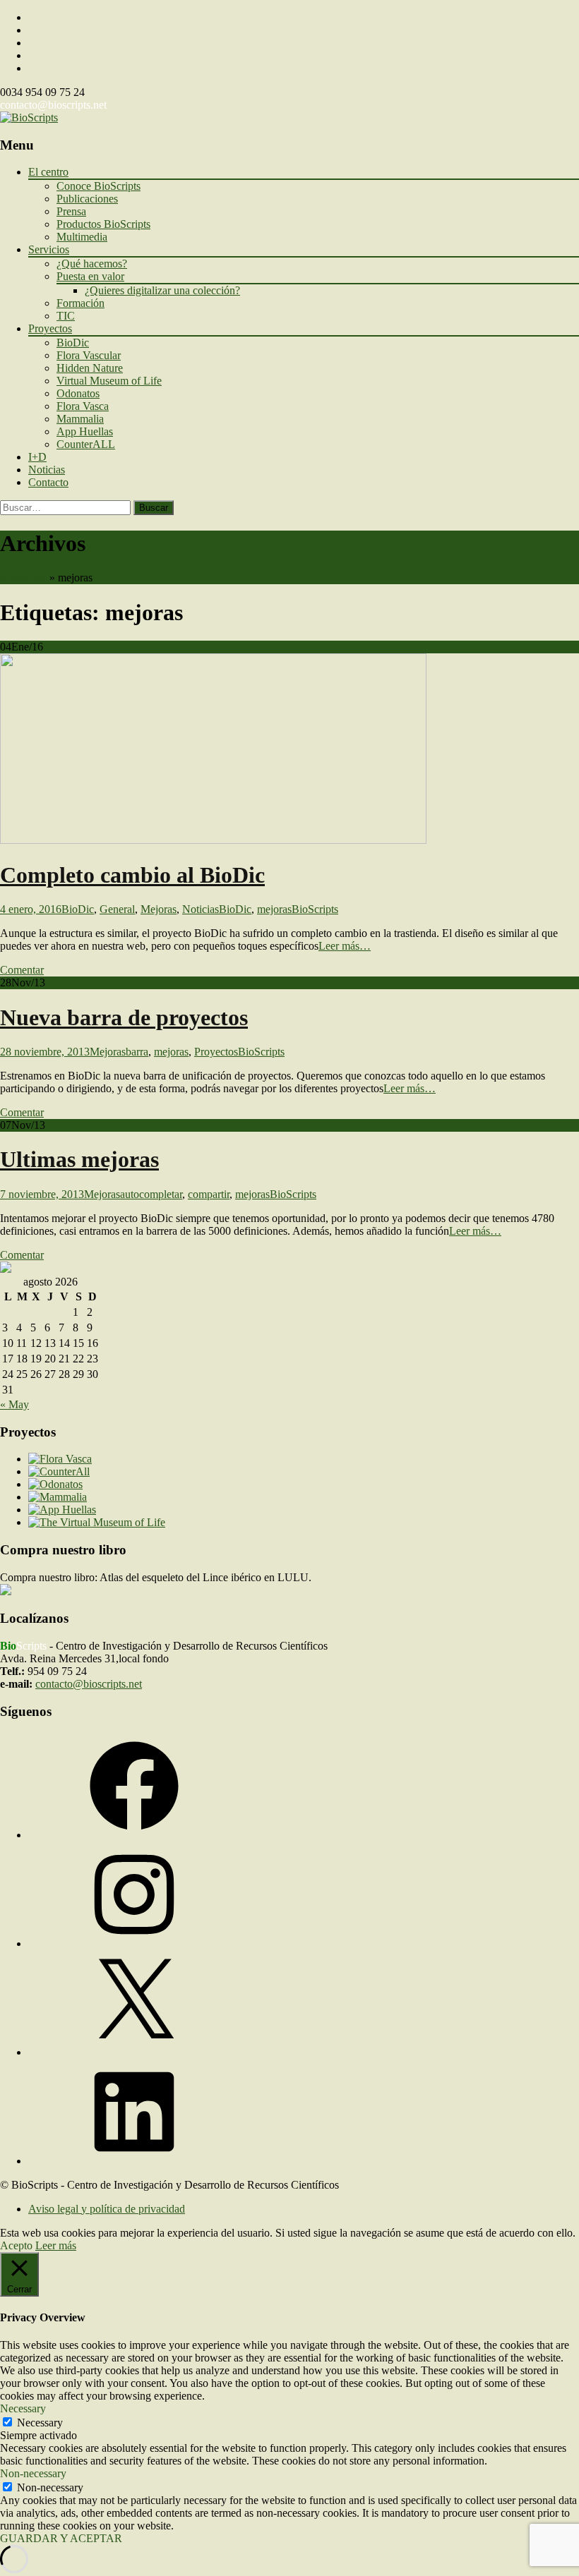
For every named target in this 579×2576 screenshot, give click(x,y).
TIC (66, 316)
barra (137, 1052)
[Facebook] (134, 1835)
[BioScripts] (29, 117)
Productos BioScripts (103, 224)
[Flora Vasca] (60, 1459)
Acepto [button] (16, 2245)
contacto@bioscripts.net (53, 105)
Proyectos (50, 328)
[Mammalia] (58, 1497)
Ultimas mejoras (79, 1159)
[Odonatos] (55, 1484)
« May (14, 1404)
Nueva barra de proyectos (124, 1017)
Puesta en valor (90, 276)
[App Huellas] (62, 1510)
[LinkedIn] (134, 2161)
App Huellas (85, 431)
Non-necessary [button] (33, 2473)
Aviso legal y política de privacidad (107, 2209)
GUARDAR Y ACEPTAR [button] (61, 2538)
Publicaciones (87, 199)
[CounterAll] (59, 1471)
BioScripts (23, 578)
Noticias (47, 470)
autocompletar (151, 1194)
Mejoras (159, 909)
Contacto (48, 482)
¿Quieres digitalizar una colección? (162, 290)
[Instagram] (134, 1943)
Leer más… (345, 946)
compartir (209, 1194)
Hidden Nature (90, 368)
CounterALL (86, 444)
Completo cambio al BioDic (132, 875)
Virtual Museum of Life (109, 381)
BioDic (73, 343)
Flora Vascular (89, 355)
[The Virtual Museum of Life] (97, 1522)
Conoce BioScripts (99, 186)
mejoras (274, 909)
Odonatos (78, 393)
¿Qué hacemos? (92, 264)
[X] (134, 2052)
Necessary (40, 2423)
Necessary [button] (23, 2408)
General (117, 909)
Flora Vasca (83, 406)
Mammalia (80, 419)
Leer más (56, 2245)
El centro (48, 172)
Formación (80, 303)
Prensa (71, 211)
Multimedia (82, 237)
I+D (37, 457)
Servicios (49, 249)
